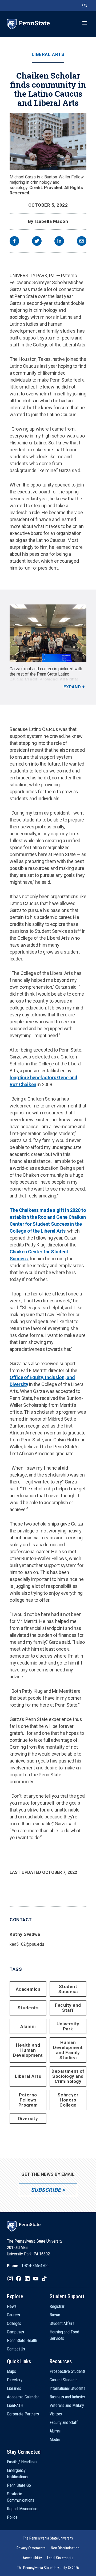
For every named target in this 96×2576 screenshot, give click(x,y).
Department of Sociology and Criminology (68, 2076)
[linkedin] (59, 242)
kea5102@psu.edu (27, 1944)
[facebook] (14, 242)
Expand (72, 687)
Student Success (68, 1989)
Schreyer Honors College (68, 2100)
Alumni (28, 2026)
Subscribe (46, 2190)
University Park (68, 2026)
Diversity (28, 2119)
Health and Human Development (28, 2050)
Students (28, 2008)
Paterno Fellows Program (28, 2100)
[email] (82, 242)
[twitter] (37, 242)
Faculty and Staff (68, 2008)
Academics (28, 1989)
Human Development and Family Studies (68, 2050)
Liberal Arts (48, 54)
